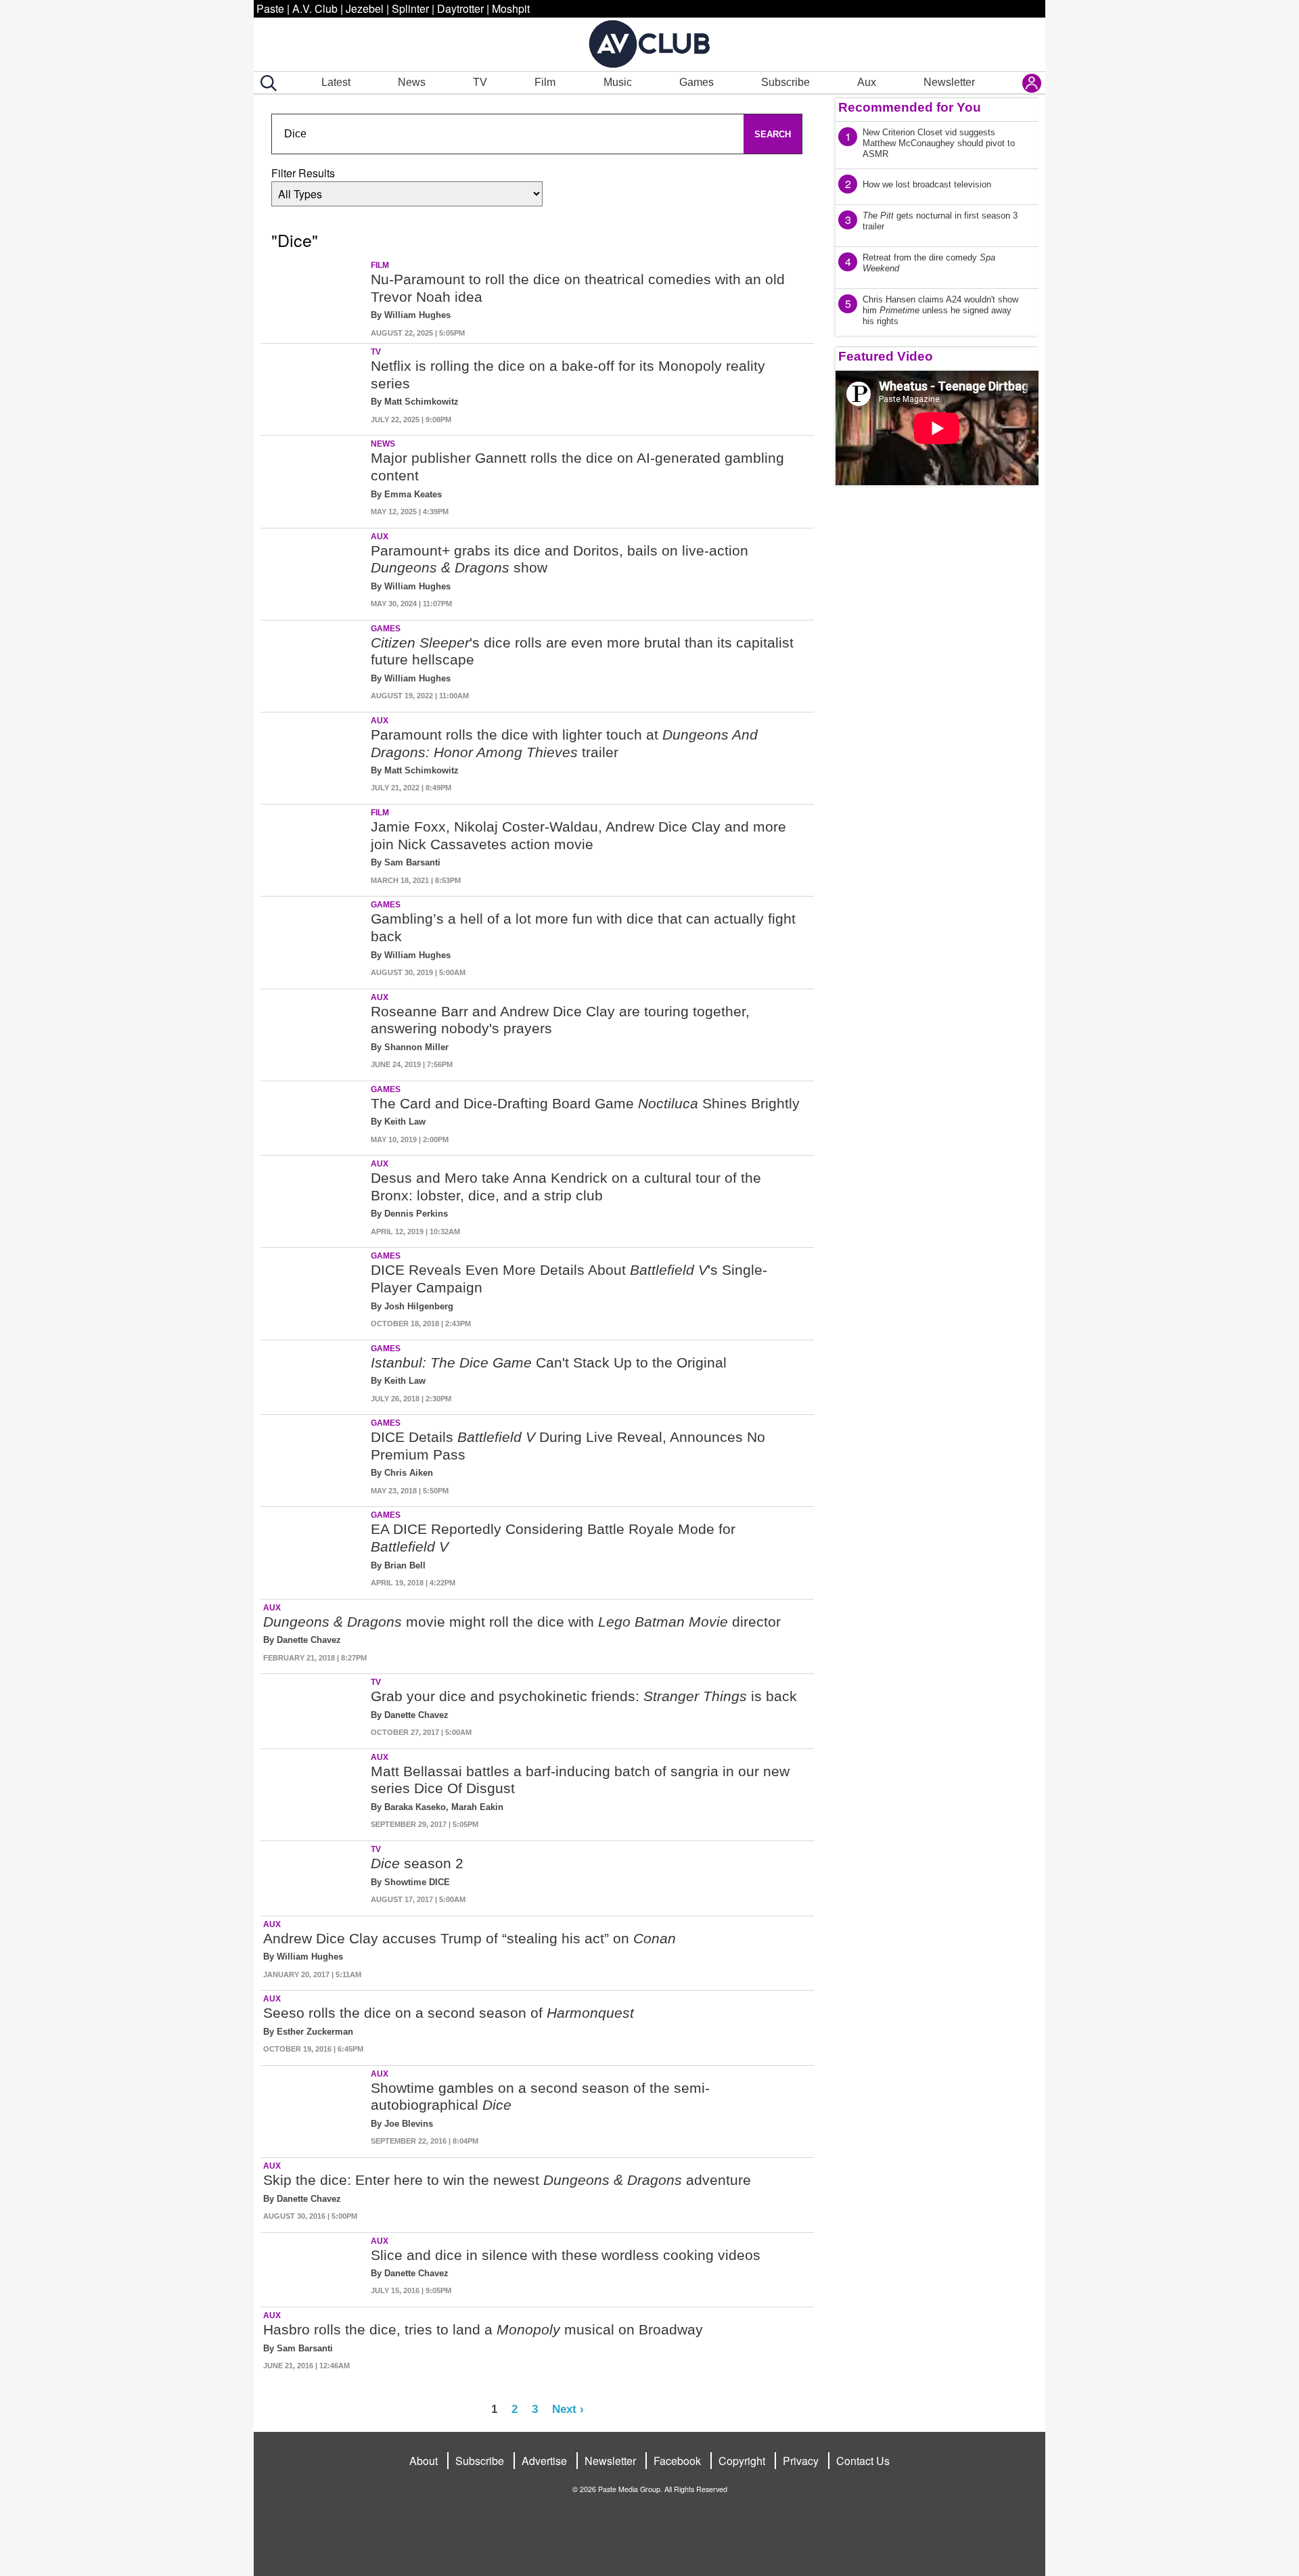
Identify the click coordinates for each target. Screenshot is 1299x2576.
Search (773, 134)
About (424, 2461)
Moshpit (511, 8)
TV (480, 82)
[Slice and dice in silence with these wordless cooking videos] (314, 2267)
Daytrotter (460, 8)
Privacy (801, 2461)
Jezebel (365, 8)
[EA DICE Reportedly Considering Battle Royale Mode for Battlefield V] (314, 1550)
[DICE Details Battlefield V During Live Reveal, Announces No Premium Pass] (314, 1458)
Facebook (677, 2461)
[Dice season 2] (314, 1876)
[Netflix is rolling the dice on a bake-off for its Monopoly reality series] (314, 387)
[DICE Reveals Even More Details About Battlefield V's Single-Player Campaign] (314, 1291)
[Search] (266, 83)
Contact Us (863, 2461)
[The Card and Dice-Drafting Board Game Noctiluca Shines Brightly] (314, 1116)
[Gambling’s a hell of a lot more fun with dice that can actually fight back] (314, 940)
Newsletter (949, 82)
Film (545, 82)
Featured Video (886, 356)
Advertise (544, 2461)
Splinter (410, 8)
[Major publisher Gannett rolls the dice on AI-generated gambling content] (314, 479)
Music (618, 82)
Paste (270, 8)
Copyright (742, 2461)
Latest (336, 82)
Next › (568, 2409)
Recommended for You (910, 107)
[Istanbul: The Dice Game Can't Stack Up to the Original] (314, 1375)
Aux (867, 82)
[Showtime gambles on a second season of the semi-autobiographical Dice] (314, 2109)
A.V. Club (315, 8)
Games (697, 82)
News (412, 82)
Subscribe (785, 82)
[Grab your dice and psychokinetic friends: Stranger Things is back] (314, 1709)
